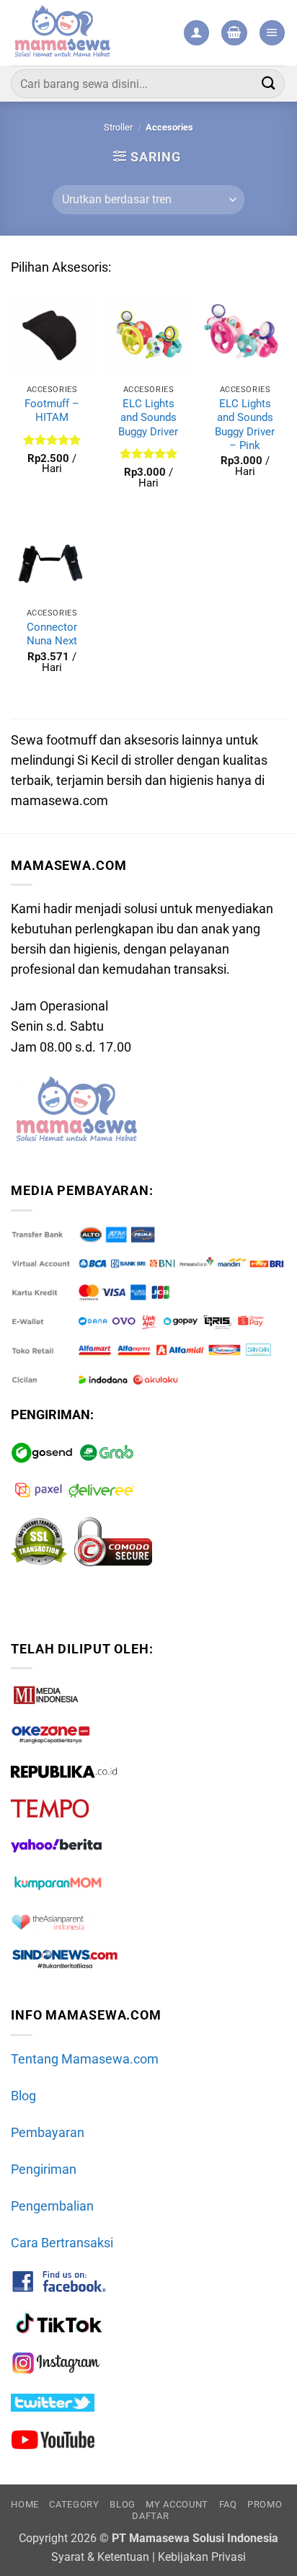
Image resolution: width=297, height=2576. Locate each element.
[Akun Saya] (196, 33)
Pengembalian (52, 2206)
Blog (23, 2096)
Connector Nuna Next (52, 634)
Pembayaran (48, 2133)
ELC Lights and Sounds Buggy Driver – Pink (245, 425)
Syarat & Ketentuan (100, 2557)
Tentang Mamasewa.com (85, 2059)
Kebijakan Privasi (202, 2557)
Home (25, 2504)
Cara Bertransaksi (62, 2243)
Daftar (150, 2516)
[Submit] (269, 83)
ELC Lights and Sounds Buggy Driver (148, 418)
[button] (234, 33)
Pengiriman (44, 2169)
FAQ (228, 2504)
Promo (265, 2504)
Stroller (118, 127)
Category (74, 2504)
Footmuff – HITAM (52, 410)
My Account (177, 2504)
